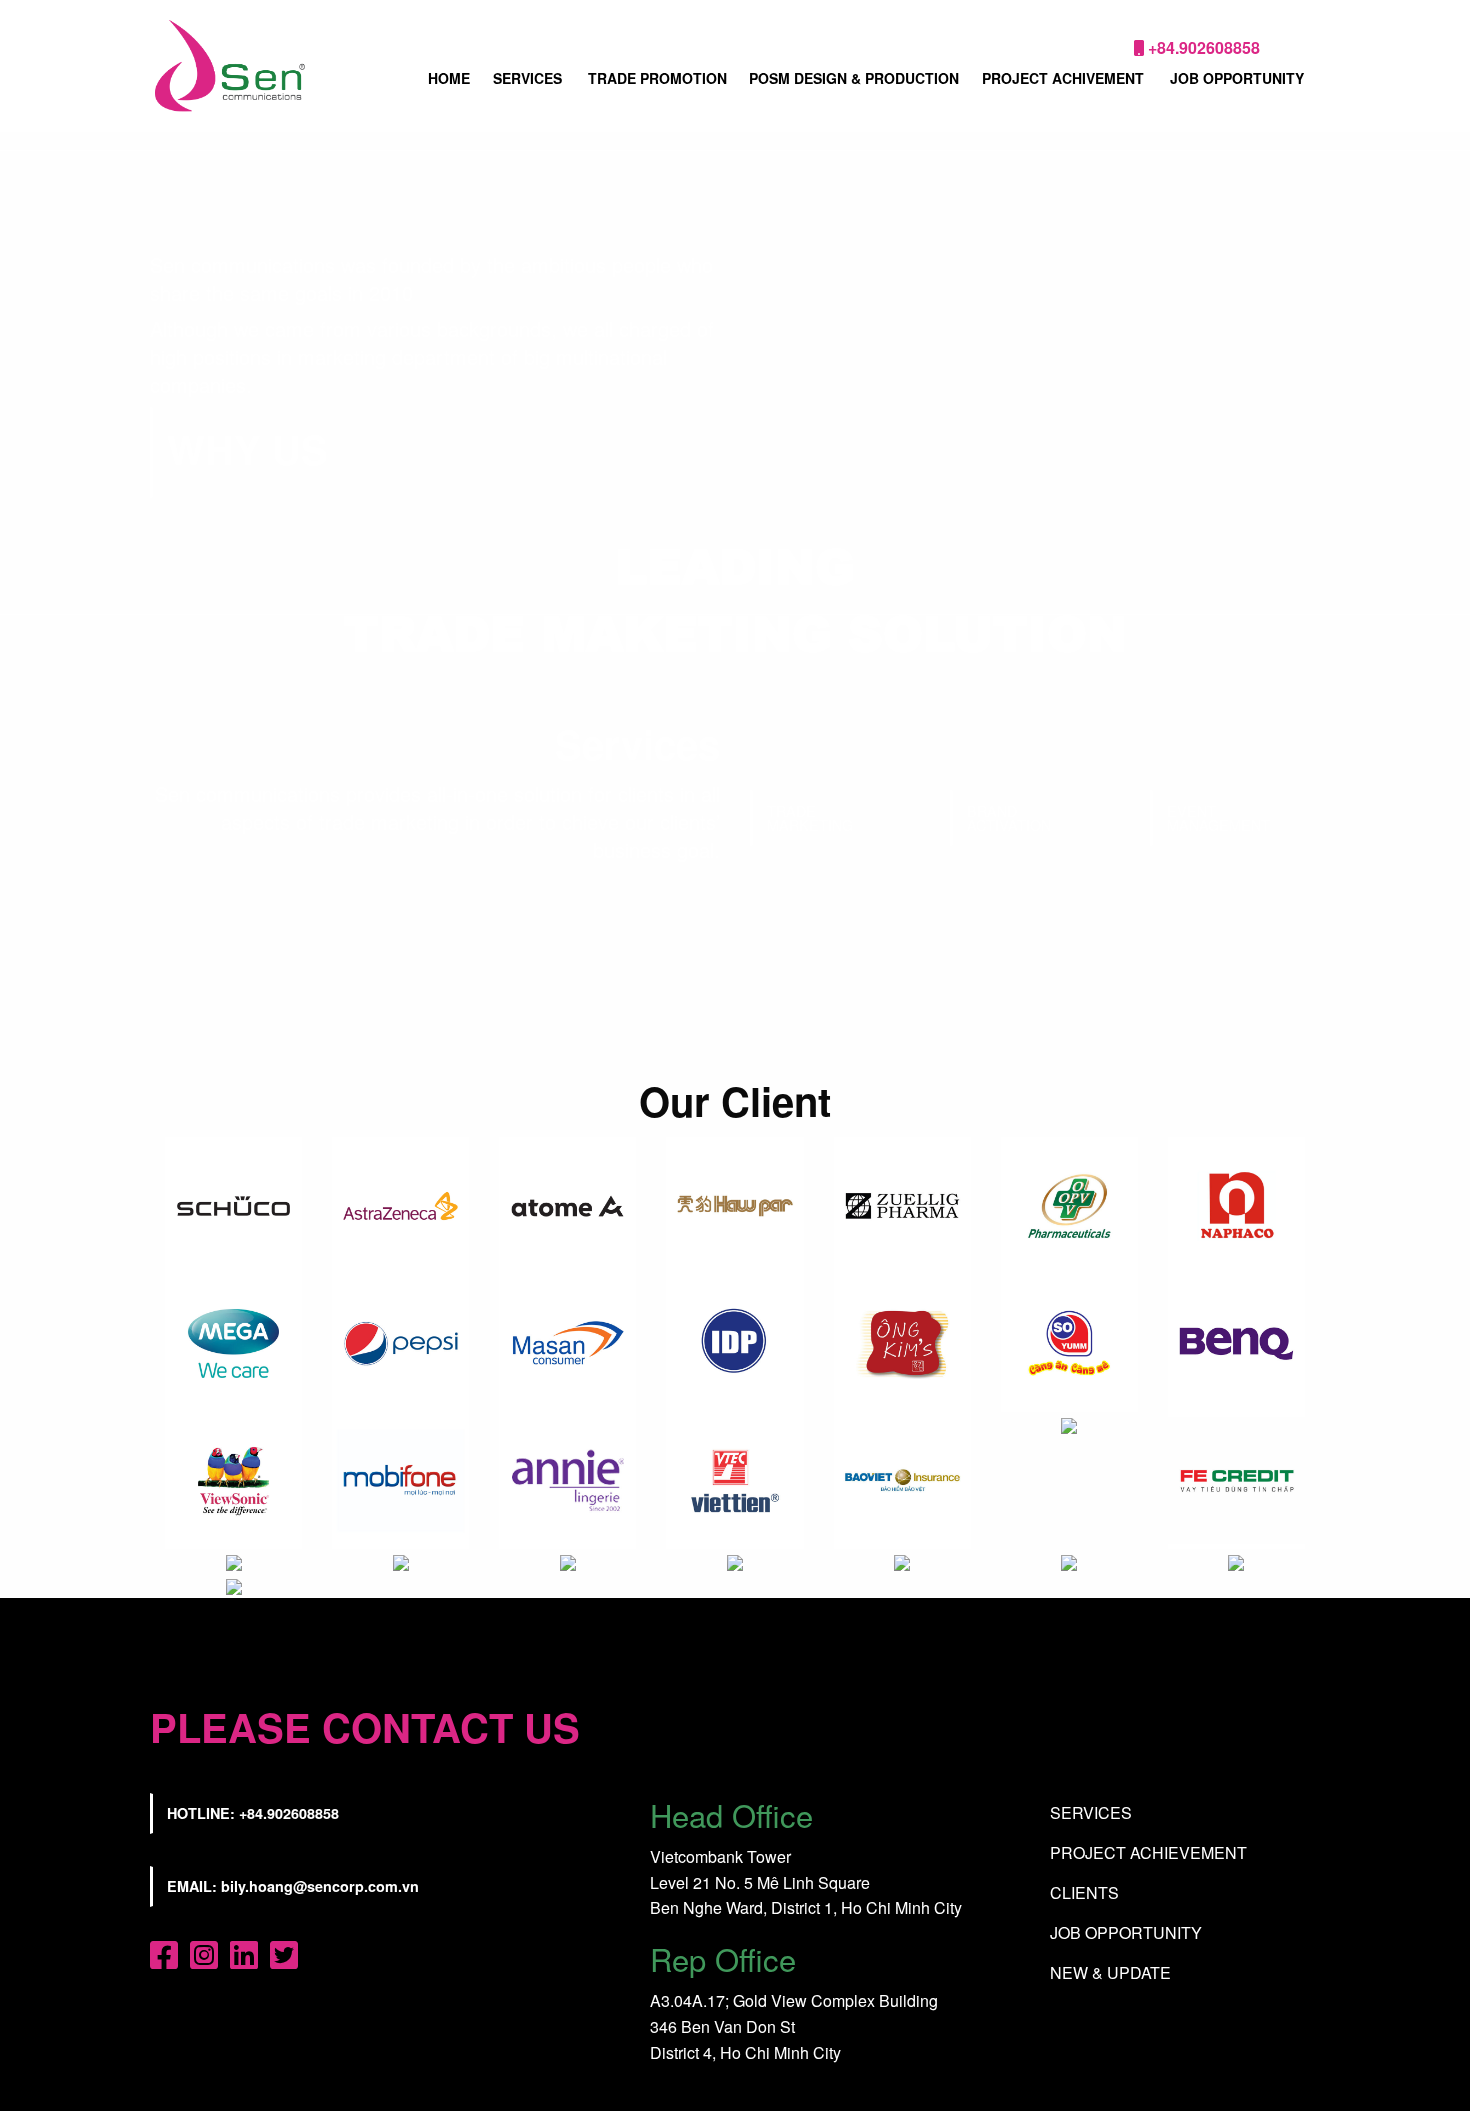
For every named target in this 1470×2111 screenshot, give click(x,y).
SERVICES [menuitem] (527, 78)
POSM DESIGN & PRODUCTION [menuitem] (854, 78)
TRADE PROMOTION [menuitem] (657, 78)
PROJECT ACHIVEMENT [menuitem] (1063, 78)
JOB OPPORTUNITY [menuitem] (1237, 78)
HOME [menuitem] (449, 78)
